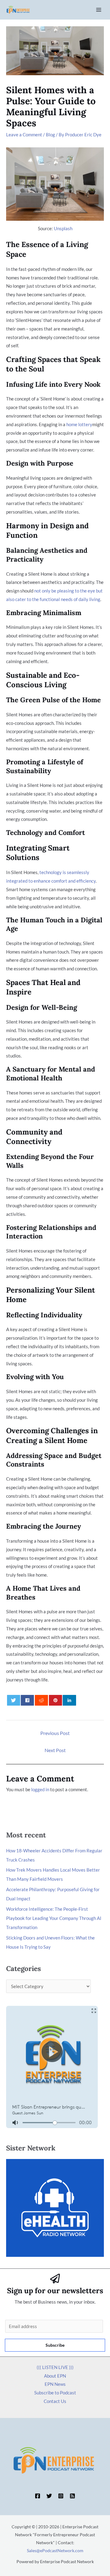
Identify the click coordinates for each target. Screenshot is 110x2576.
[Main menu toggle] (99, 10)
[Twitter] (49, 2496)
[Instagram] (61, 2496)
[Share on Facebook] (27, 1700)
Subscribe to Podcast (55, 2393)
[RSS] (72, 2496)
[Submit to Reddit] (41, 1700)
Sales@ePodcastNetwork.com (55, 2550)
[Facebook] (38, 2496)
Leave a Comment (24, 135)
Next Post (55, 1750)
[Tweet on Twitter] (14, 1700)
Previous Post (55, 1733)
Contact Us (55, 2401)
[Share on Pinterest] (55, 1700)
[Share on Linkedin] (69, 1700)
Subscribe (55, 2345)
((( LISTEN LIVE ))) (55, 2367)
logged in (40, 1789)
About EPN (55, 2376)
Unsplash (63, 228)
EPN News (55, 2384)
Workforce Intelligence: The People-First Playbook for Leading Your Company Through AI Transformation (54, 1918)
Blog (50, 135)
